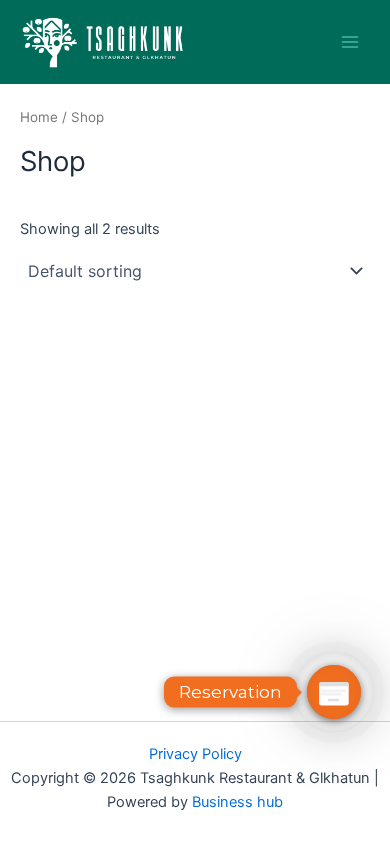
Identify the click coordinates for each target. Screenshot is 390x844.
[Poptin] (334, 692)
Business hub (237, 802)
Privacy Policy (195, 754)
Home (39, 117)
